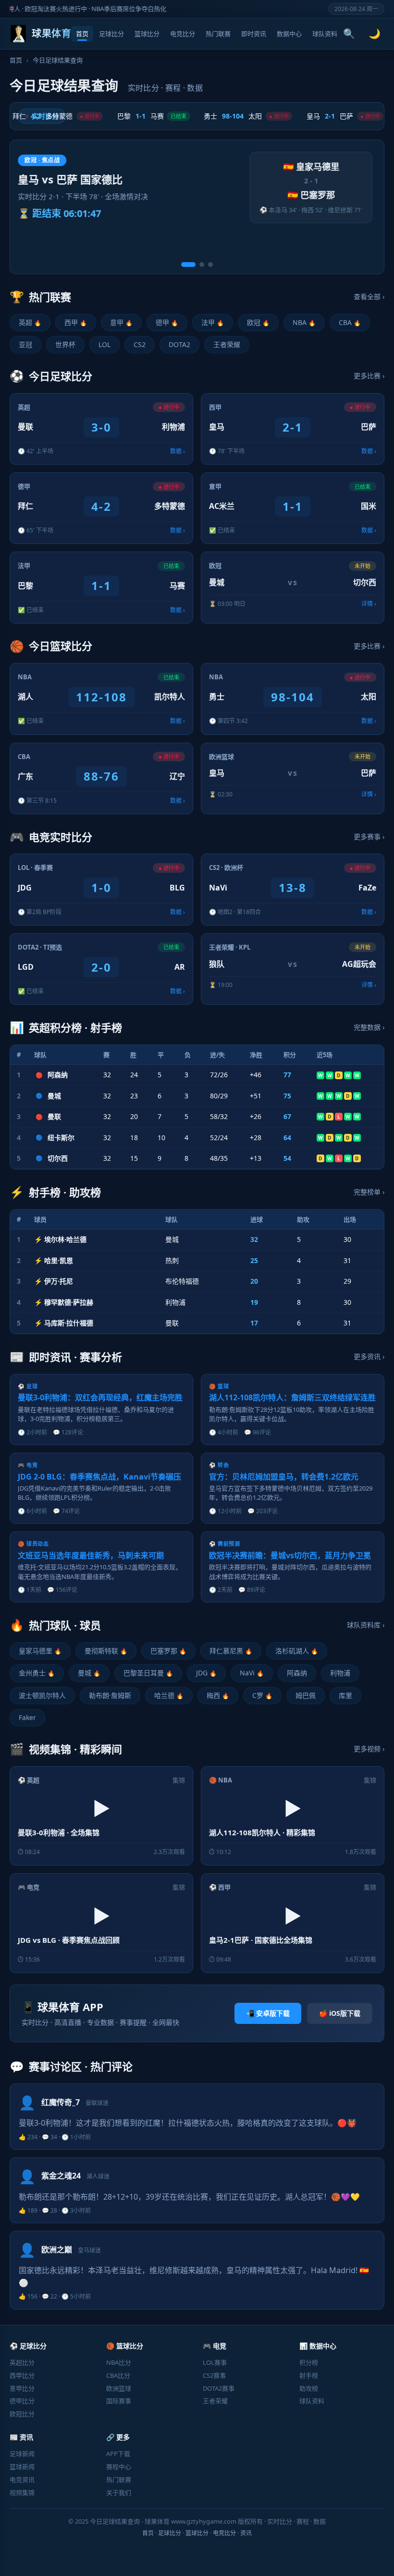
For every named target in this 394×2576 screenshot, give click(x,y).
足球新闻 (22, 2454)
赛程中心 (119, 2467)
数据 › (178, 451)
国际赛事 (119, 2401)
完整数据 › (369, 1027)
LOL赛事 (215, 2362)
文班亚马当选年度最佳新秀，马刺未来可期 (91, 1555)
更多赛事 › (369, 837)
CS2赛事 (214, 2375)
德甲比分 (22, 2401)
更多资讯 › (369, 1356)
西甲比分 (22, 2375)
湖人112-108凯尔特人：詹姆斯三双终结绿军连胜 (292, 1397)
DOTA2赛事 (219, 2388)
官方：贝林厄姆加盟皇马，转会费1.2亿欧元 (284, 1477)
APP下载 (118, 2454)
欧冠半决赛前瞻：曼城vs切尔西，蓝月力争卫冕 (290, 1555)
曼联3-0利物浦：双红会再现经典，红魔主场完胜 (100, 1397)
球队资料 (325, 34)
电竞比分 (183, 34)
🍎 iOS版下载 (340, 2013)
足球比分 (111, 34)
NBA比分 (119, 2362)
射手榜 (309, 2375)
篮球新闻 (22, 2467)
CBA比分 (118, 2375)
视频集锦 (22, 2492)
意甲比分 (22, 2388)
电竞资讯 (22, 2480)
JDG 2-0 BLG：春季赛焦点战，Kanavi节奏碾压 (99, 1477)
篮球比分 (147, 34)
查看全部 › (369, 296)
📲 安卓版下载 (268, 2013)
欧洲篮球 (119, 2388)
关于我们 (119, 2492)
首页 (82, 34)
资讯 (246, 2533)
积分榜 (309, 2362)
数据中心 (289, 34)
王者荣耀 (215, 2401)
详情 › (369, 604)
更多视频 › (369, 1749)
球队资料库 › (366, 1625)
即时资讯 (254, 34)
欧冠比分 (22, 2414)
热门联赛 (218, 34)
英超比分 (22, 2362)
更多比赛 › (369, 376)
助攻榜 (309, 2388)
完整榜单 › (369, 1192)
